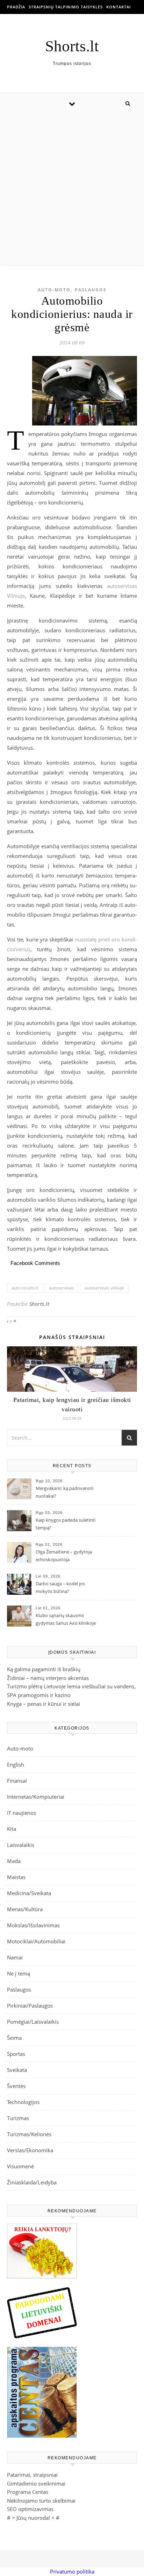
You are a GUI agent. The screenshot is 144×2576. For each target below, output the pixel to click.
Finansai (17, 1781)
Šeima (14, 2038)
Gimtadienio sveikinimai (36, 2483)
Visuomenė (20, 2166)
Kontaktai (118, 7)
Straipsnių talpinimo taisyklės (66, 7)
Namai (15, 1957)
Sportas (16, 2054)
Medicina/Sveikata (29, 1893)
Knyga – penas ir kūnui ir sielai (44, 1704)
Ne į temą (19, 1973)
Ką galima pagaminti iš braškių (44, 1669)
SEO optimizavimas (30, 2509)
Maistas (16, 1877)
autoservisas (61, 1288)
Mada (14, 1861)
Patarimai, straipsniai (32, 2475)
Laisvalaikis (21, 1845)
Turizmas (18, 2118)
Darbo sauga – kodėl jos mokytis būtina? (60, 1587)
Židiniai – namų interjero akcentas (48, 1678)
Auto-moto (54, 290)
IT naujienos (21, 1813)
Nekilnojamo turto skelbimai (41, 2501)
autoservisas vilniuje (104, 1288)
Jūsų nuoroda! (33, 2518)
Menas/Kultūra (25, 1909)
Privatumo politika (72, 2571)
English (16, 1764)
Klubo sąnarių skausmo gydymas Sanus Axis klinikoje (66, 1619)
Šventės (16, 2086)
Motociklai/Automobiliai (36, 1941)
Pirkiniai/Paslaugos (30, 2006)
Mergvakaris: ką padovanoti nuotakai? (64, 1492)
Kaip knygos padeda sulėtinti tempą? (66, 1524)
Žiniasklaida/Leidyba (32, 2182)
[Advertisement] (72, 189)
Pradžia (16, 7)
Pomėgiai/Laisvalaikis (33, 2022)
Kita (12, 1829)
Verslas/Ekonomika (30, 2150)
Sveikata (17, 2070)
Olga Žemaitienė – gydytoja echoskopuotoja (64, 1556)
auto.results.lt (25, 1288)
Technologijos (23, 2102)
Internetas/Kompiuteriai (36, 1797)
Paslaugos (91, 290)
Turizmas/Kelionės (29, 2134)
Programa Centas (28, 2492)
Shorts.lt (72, 46)
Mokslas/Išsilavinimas (33, 1925)
